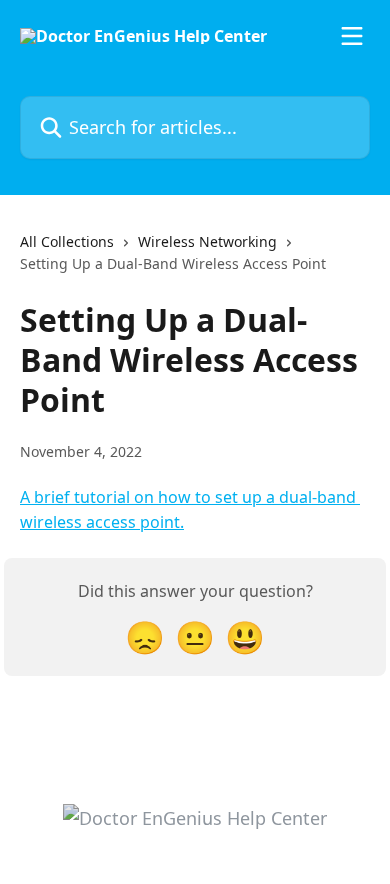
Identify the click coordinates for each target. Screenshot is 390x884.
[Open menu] (352, 36)
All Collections (67, 241)
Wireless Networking (207, 241)
